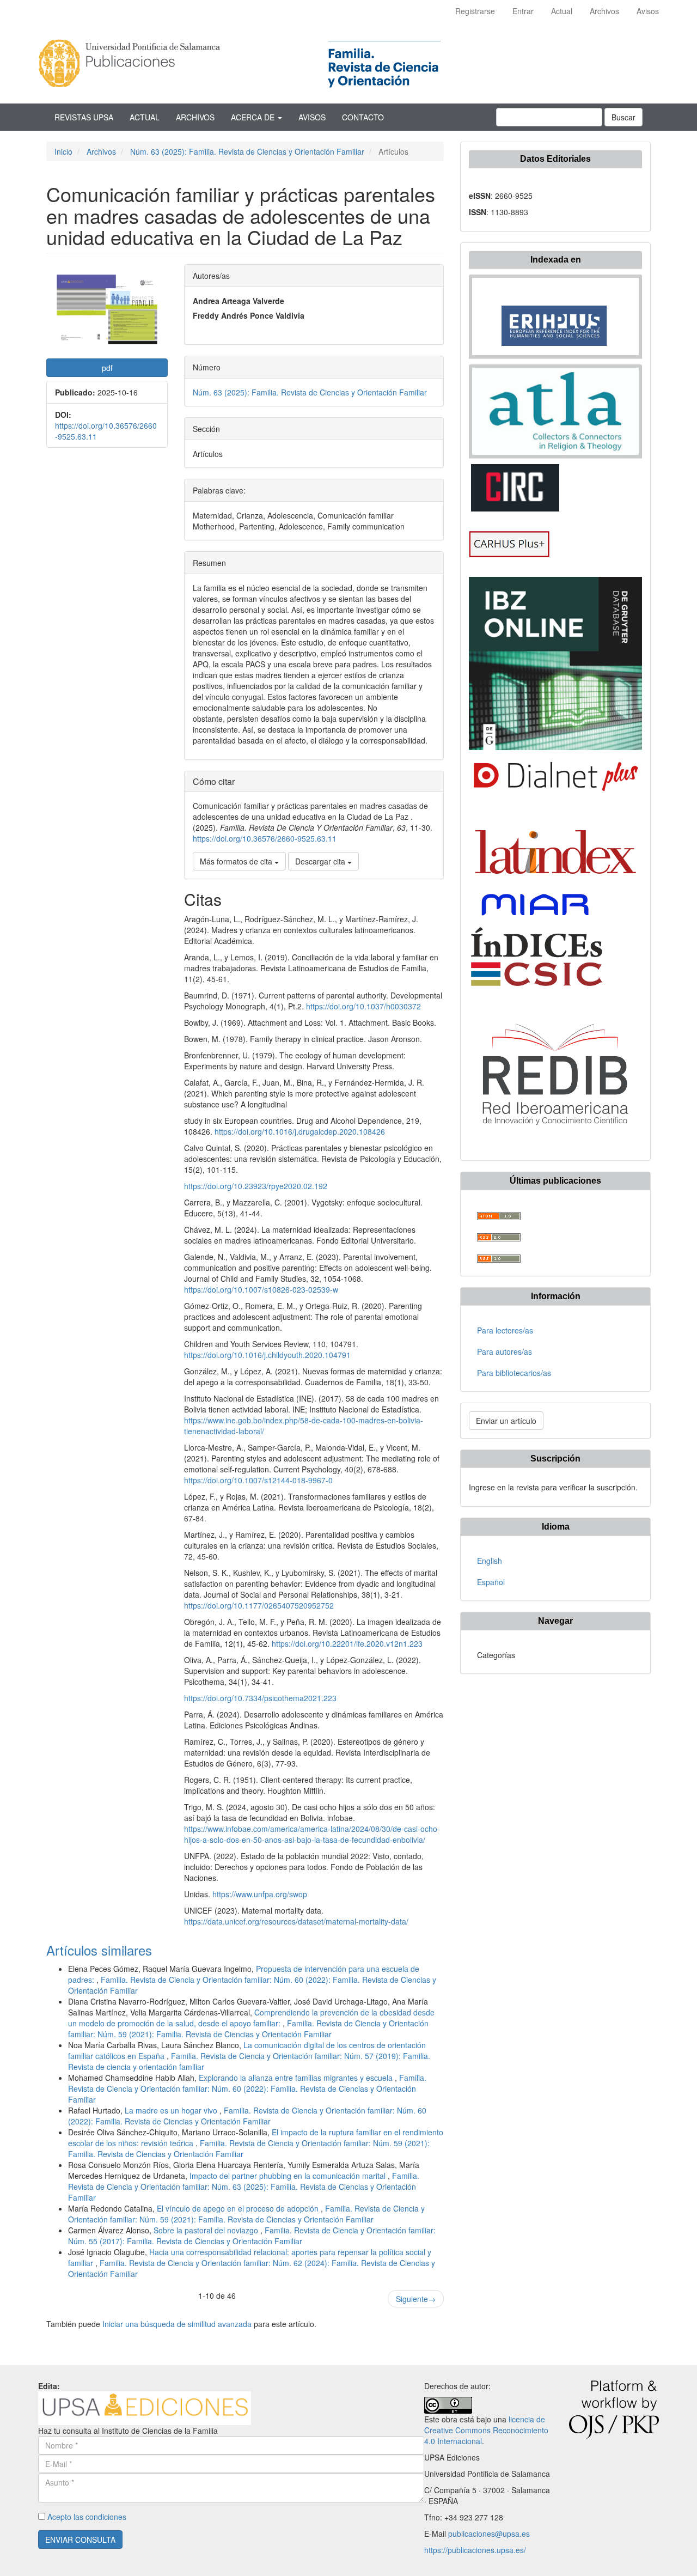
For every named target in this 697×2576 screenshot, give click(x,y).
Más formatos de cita (237, 861)
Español (491, 1582)
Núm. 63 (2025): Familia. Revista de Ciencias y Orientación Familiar (247, 151)
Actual (562, 11)
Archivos (604, 11)
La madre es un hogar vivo (172, 2110)
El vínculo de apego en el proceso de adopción (239, 2208)
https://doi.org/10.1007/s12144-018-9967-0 (258, 1480)
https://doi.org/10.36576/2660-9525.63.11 (265, 838)
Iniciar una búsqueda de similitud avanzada (177, 2324)
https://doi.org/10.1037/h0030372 (363, 1006)
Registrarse (475, 11)
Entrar (523, 11)
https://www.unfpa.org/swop (260, 1894)
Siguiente (416, 2299)
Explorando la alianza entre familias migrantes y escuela (297, 2078)
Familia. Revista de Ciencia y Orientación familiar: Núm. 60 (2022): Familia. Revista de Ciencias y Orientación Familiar (247, 2088)
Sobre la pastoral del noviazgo (207, 2230)
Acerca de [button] (254, 117)
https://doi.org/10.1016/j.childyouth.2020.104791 (267, 1355)
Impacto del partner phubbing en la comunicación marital (289, 2176)
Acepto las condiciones (87, 2517)
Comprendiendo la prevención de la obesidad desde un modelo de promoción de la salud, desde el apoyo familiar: (251, 2018)
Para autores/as (505, 1351)
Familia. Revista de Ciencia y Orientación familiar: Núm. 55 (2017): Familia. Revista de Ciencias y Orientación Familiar (252, 2236)
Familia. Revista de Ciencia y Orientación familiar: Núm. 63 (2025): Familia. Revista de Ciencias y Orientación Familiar (244, 2187)
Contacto (363, 117)
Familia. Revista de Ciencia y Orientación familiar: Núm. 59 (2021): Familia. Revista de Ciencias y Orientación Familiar (248, 2029)
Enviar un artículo (506, 1421)
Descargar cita (321, 861)
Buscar (623, 117)
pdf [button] (107, 368)
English (490, 1561)
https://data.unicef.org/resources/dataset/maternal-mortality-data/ (296, 1921)
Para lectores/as (505, 1330)
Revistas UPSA (84, 117)
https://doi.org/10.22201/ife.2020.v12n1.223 (347, 1643)
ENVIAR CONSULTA (80, 2540)
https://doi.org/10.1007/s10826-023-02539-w (261, 1289)
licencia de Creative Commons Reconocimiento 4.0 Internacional (486, 2430)
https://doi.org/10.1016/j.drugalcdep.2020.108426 (300, 1131)
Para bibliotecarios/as (514, 1373)
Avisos (648, 11)
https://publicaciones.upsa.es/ (475, 2550)
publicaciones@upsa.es (489, 2534)
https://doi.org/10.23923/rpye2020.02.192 (256, 1186)
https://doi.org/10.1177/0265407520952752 (259, 1605)
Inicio (63, 151)
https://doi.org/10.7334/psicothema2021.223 (260, 1698)
